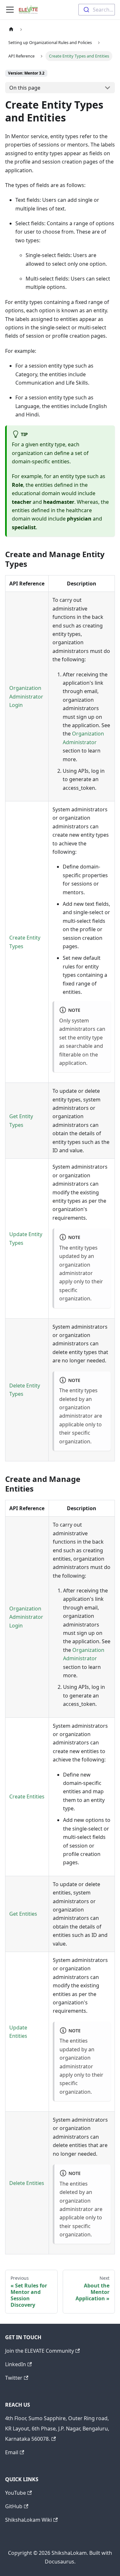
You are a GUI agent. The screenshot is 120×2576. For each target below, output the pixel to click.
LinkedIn (16, 2364)
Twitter (14, 2378)
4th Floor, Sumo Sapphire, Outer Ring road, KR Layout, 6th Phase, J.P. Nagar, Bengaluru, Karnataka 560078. (57, 2429)
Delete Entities (27, 2183)
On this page (25, 88)
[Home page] (11, 29)
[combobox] (97, 10)
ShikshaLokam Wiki (28, 2520)
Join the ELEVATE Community (40, 2351)
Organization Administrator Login (26, 696)
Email (12, 2452)
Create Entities (27, 1796)
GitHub (14, 2506)
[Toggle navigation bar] (10, 10)
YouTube (16, 2493)
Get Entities (23, 1914)
